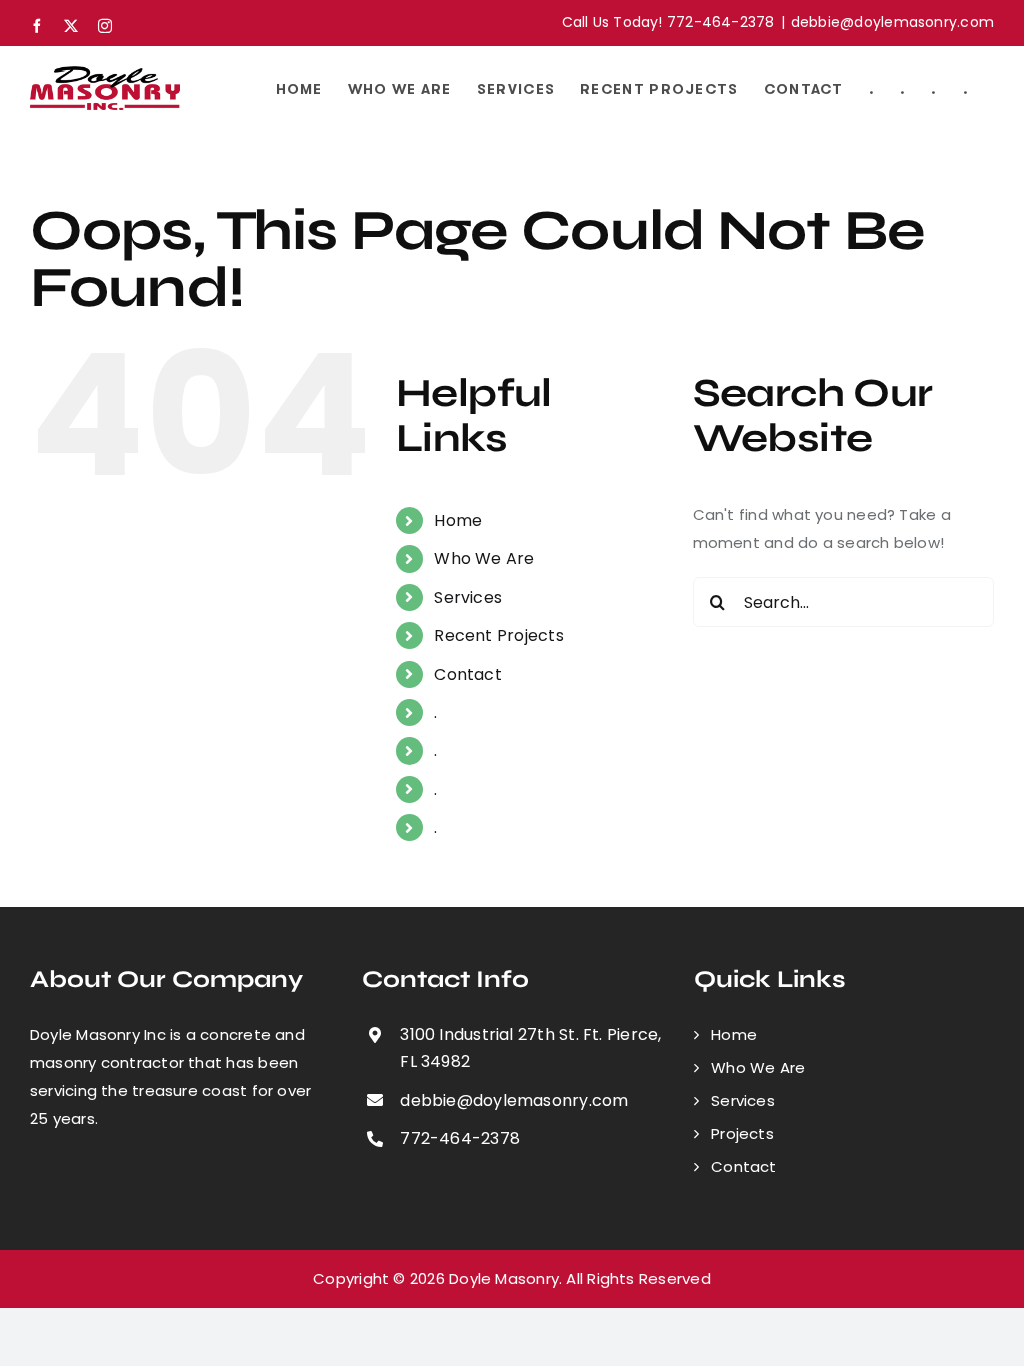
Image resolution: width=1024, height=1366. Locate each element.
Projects (742, 1133)
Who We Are (484, 558)
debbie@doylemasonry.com (892, 22)
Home (458, 520)
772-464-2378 (460, 1138)
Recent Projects (498, 635)
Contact (468, 674)
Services (468, 597)
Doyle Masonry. (505, 1278)
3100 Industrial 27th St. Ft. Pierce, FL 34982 (530, 1048)
